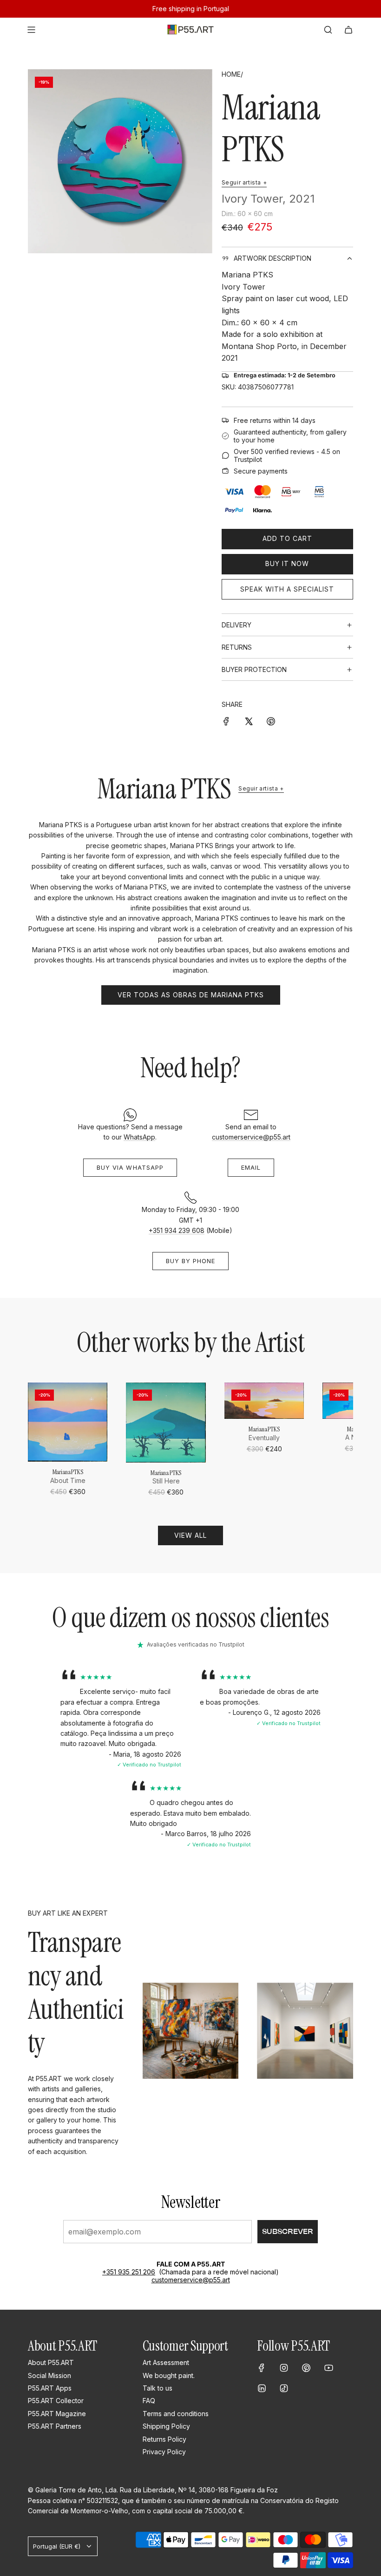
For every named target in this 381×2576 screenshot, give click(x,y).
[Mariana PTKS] (68, 1422)
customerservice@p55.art (251, 1137)
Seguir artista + (244, 182)
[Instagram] (284, 2368)
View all (190, 1535)
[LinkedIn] (262, 2388)
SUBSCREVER (288, 2231)
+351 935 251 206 (129, 2272)
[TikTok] (284, 2388)
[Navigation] (31, 30)
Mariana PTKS (271, 128)
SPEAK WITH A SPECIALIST (287, 589)
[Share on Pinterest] (271, 720)
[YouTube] (328, 2368)
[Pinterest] (306, 2368)
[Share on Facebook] (226, 720)
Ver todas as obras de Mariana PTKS (191, 995)
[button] (38, 1440)
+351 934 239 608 (177, 1230)
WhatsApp (139, 1137)
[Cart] (348, 30)
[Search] (328, 30)
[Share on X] (249, 720)
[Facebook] (262, 2368)
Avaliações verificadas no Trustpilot (196, 1644)
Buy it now (287, 563)
